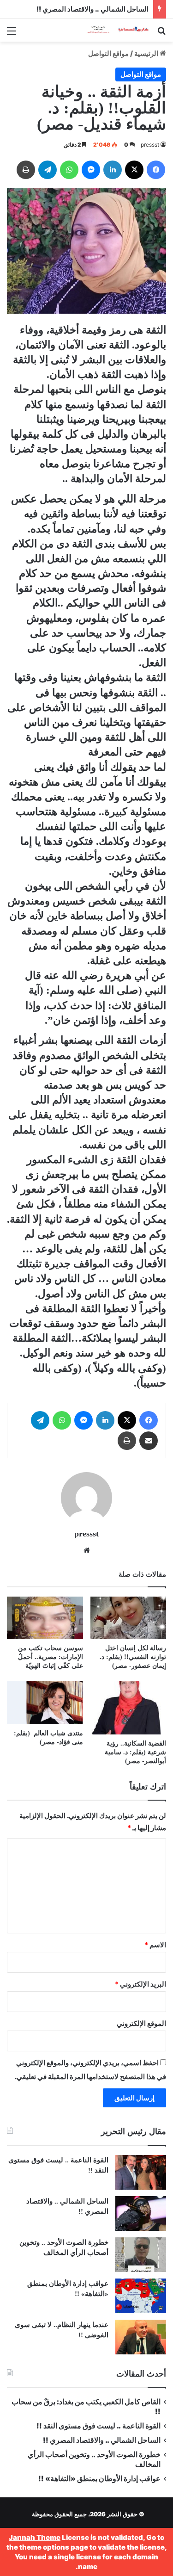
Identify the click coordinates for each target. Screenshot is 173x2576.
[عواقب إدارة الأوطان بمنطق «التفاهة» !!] (141, 2296)
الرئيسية (147, 53)
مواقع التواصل (108, 53)
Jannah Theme (35, 2537)
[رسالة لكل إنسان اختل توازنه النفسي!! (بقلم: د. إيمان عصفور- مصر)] (128, 1618)
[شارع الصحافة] (113, 30)
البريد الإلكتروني (140, 1984)
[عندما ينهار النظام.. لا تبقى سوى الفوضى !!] (141, 2337)
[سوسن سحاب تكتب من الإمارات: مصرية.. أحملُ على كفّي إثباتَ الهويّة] (45, 1618)
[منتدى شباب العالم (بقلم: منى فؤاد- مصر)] (45, 1703)
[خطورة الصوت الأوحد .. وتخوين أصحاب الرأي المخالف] (141, 2255)
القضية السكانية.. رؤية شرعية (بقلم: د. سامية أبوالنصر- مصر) (135, 1752)
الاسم (155, 1945)
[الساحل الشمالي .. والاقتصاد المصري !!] (141, 2214)
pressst (150, 145)
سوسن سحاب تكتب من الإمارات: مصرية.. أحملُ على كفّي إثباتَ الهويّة (51, 1657)
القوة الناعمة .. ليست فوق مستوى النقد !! (98, 2426)
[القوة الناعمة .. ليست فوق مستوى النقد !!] (141, 2172)
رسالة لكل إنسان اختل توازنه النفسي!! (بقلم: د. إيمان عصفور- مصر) (133, 1657)
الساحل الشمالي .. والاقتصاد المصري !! (92, 9)
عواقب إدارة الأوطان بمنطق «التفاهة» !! (99, 2479)
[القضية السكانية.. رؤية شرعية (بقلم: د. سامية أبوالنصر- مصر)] (128, 1708)
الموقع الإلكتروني (141, 2023)
